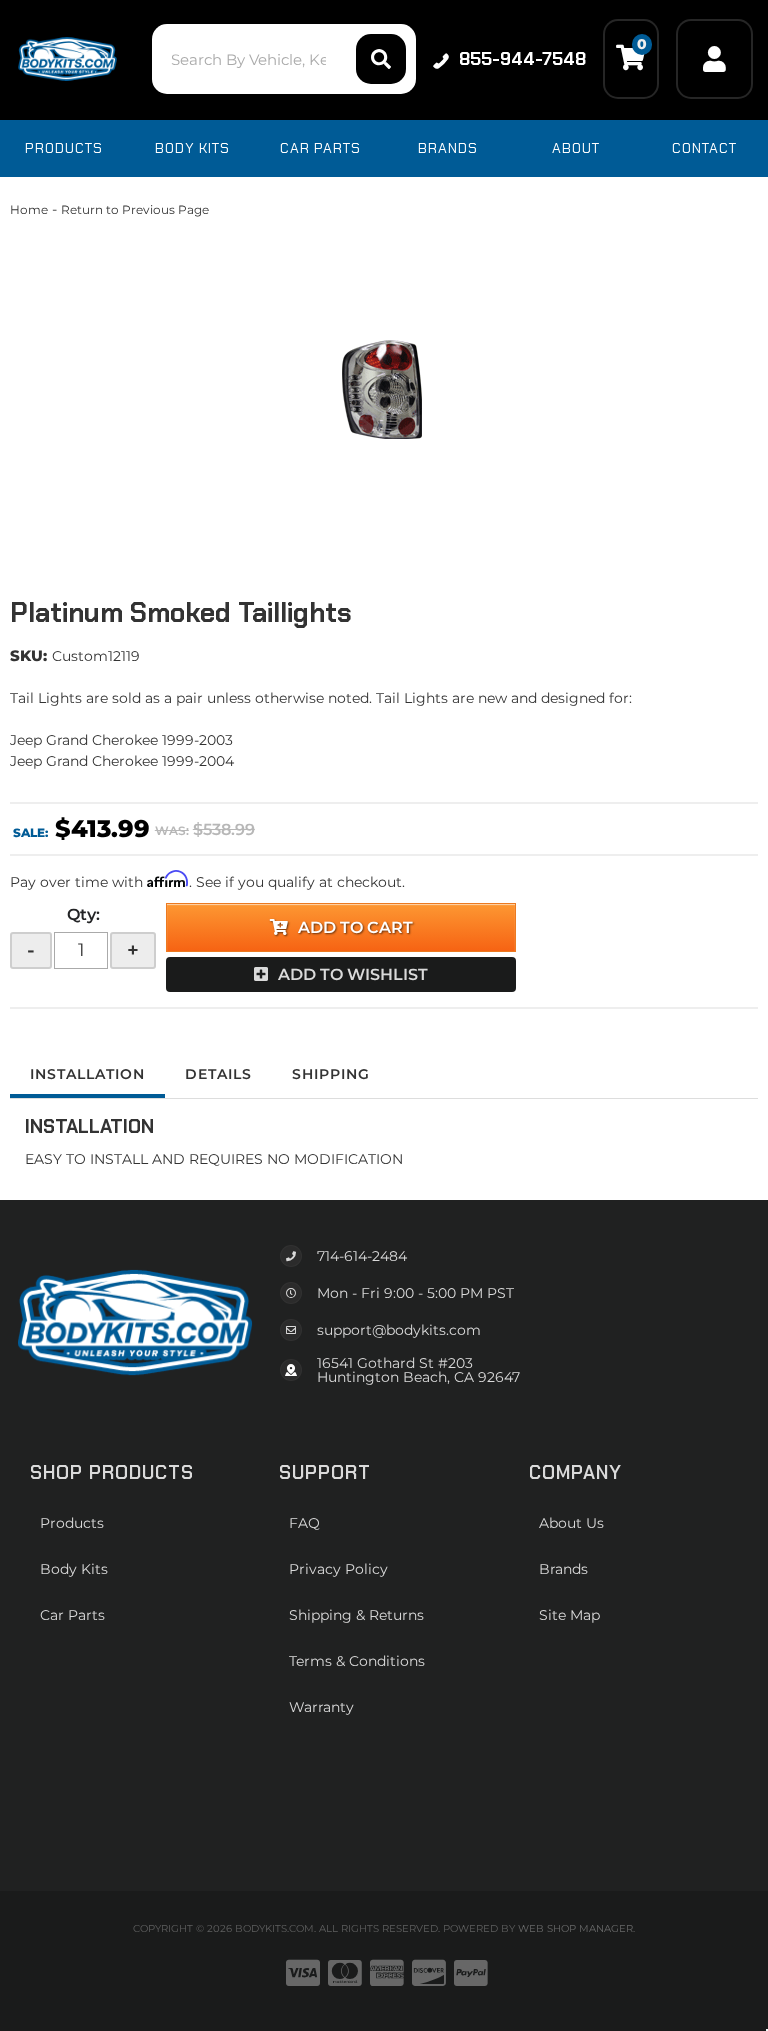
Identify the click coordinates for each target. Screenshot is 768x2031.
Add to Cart (355, 927)
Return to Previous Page (135, 209)
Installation (87, 1074)
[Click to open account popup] (714, 59)
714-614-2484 (362, 1256)
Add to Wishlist (353, 974)
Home (29, 209)
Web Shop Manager (575, 1928)
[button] (283, 59)
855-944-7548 (522, 59)
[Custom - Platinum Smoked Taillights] (384, 390)
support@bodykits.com (399, 1330)
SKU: (28, 655)
